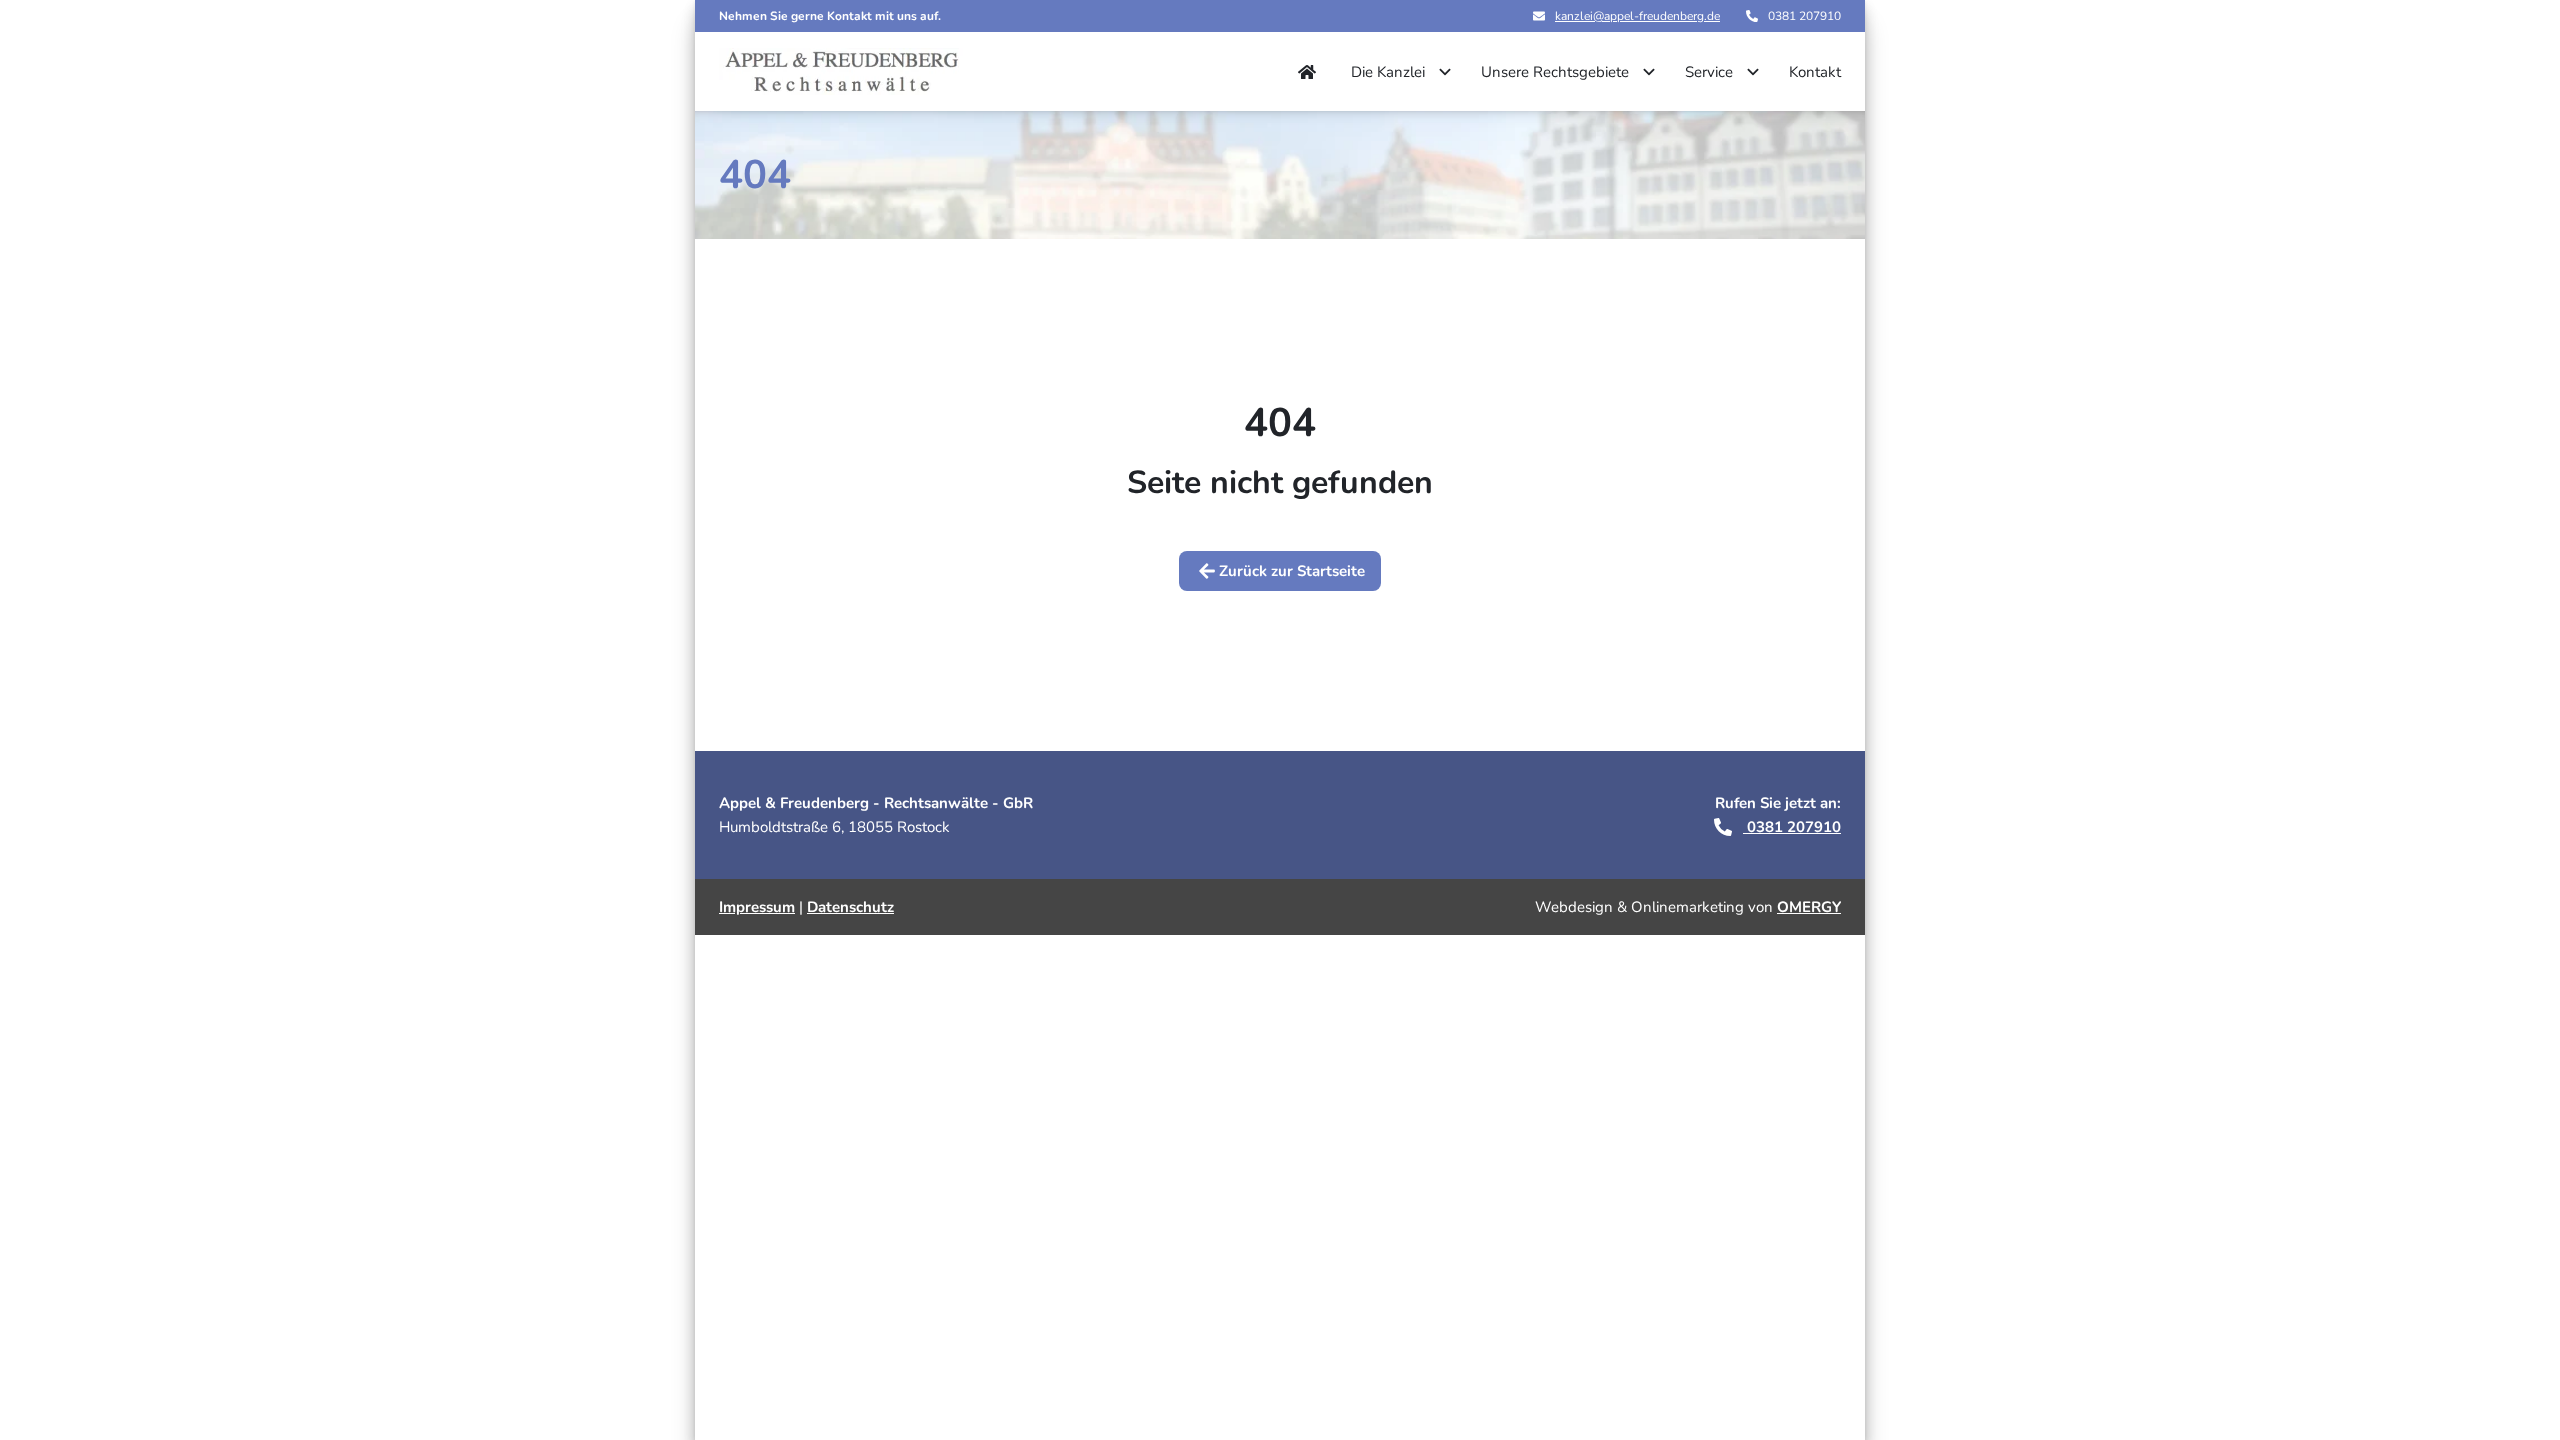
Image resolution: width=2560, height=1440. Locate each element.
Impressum (757, 907)
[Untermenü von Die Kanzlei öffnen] (1445, 71)
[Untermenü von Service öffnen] (1753, 71)
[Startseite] (841, 71)
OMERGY (1809, 907)
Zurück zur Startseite (1292, 571)
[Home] (1307, 72)
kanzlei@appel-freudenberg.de (1637, 16)
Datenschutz (850, 907)
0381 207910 (1792, 827)
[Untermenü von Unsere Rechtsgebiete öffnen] (1649, 71)
